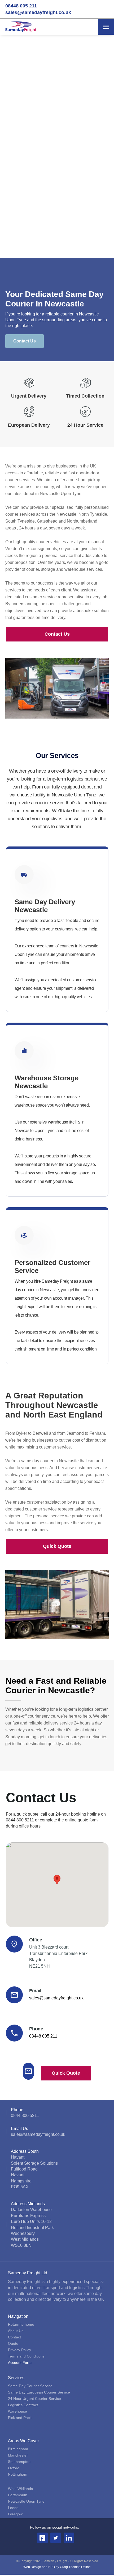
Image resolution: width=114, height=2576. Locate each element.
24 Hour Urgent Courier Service (34, 2398)
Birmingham (18, 2449)
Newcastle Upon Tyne (26, 2501)
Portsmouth (18, 2495)
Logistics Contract (23, 2405)
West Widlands (20, 2488)
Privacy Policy (19, 2350)
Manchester (18, 2455)
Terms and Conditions (26, 2356)
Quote (13, 2343)
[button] (106, 27)
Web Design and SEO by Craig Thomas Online (57, 2567)
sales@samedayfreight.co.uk (38, 12)
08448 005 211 (21, 6)
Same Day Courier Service (30, 2386)
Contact (14, 2337)
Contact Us (25, 341)
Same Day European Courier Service (39, 2392)
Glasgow (15, 2514)
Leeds (13, 2507)
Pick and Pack (20, 2417)
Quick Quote (57, 1546)
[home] (19, 27)
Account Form (20, 2362)
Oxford (14, 2468)
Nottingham (18, 2474)
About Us (16, 2330)
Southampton (19, 2461)
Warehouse (17, 2411)
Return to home (21, 2324)
